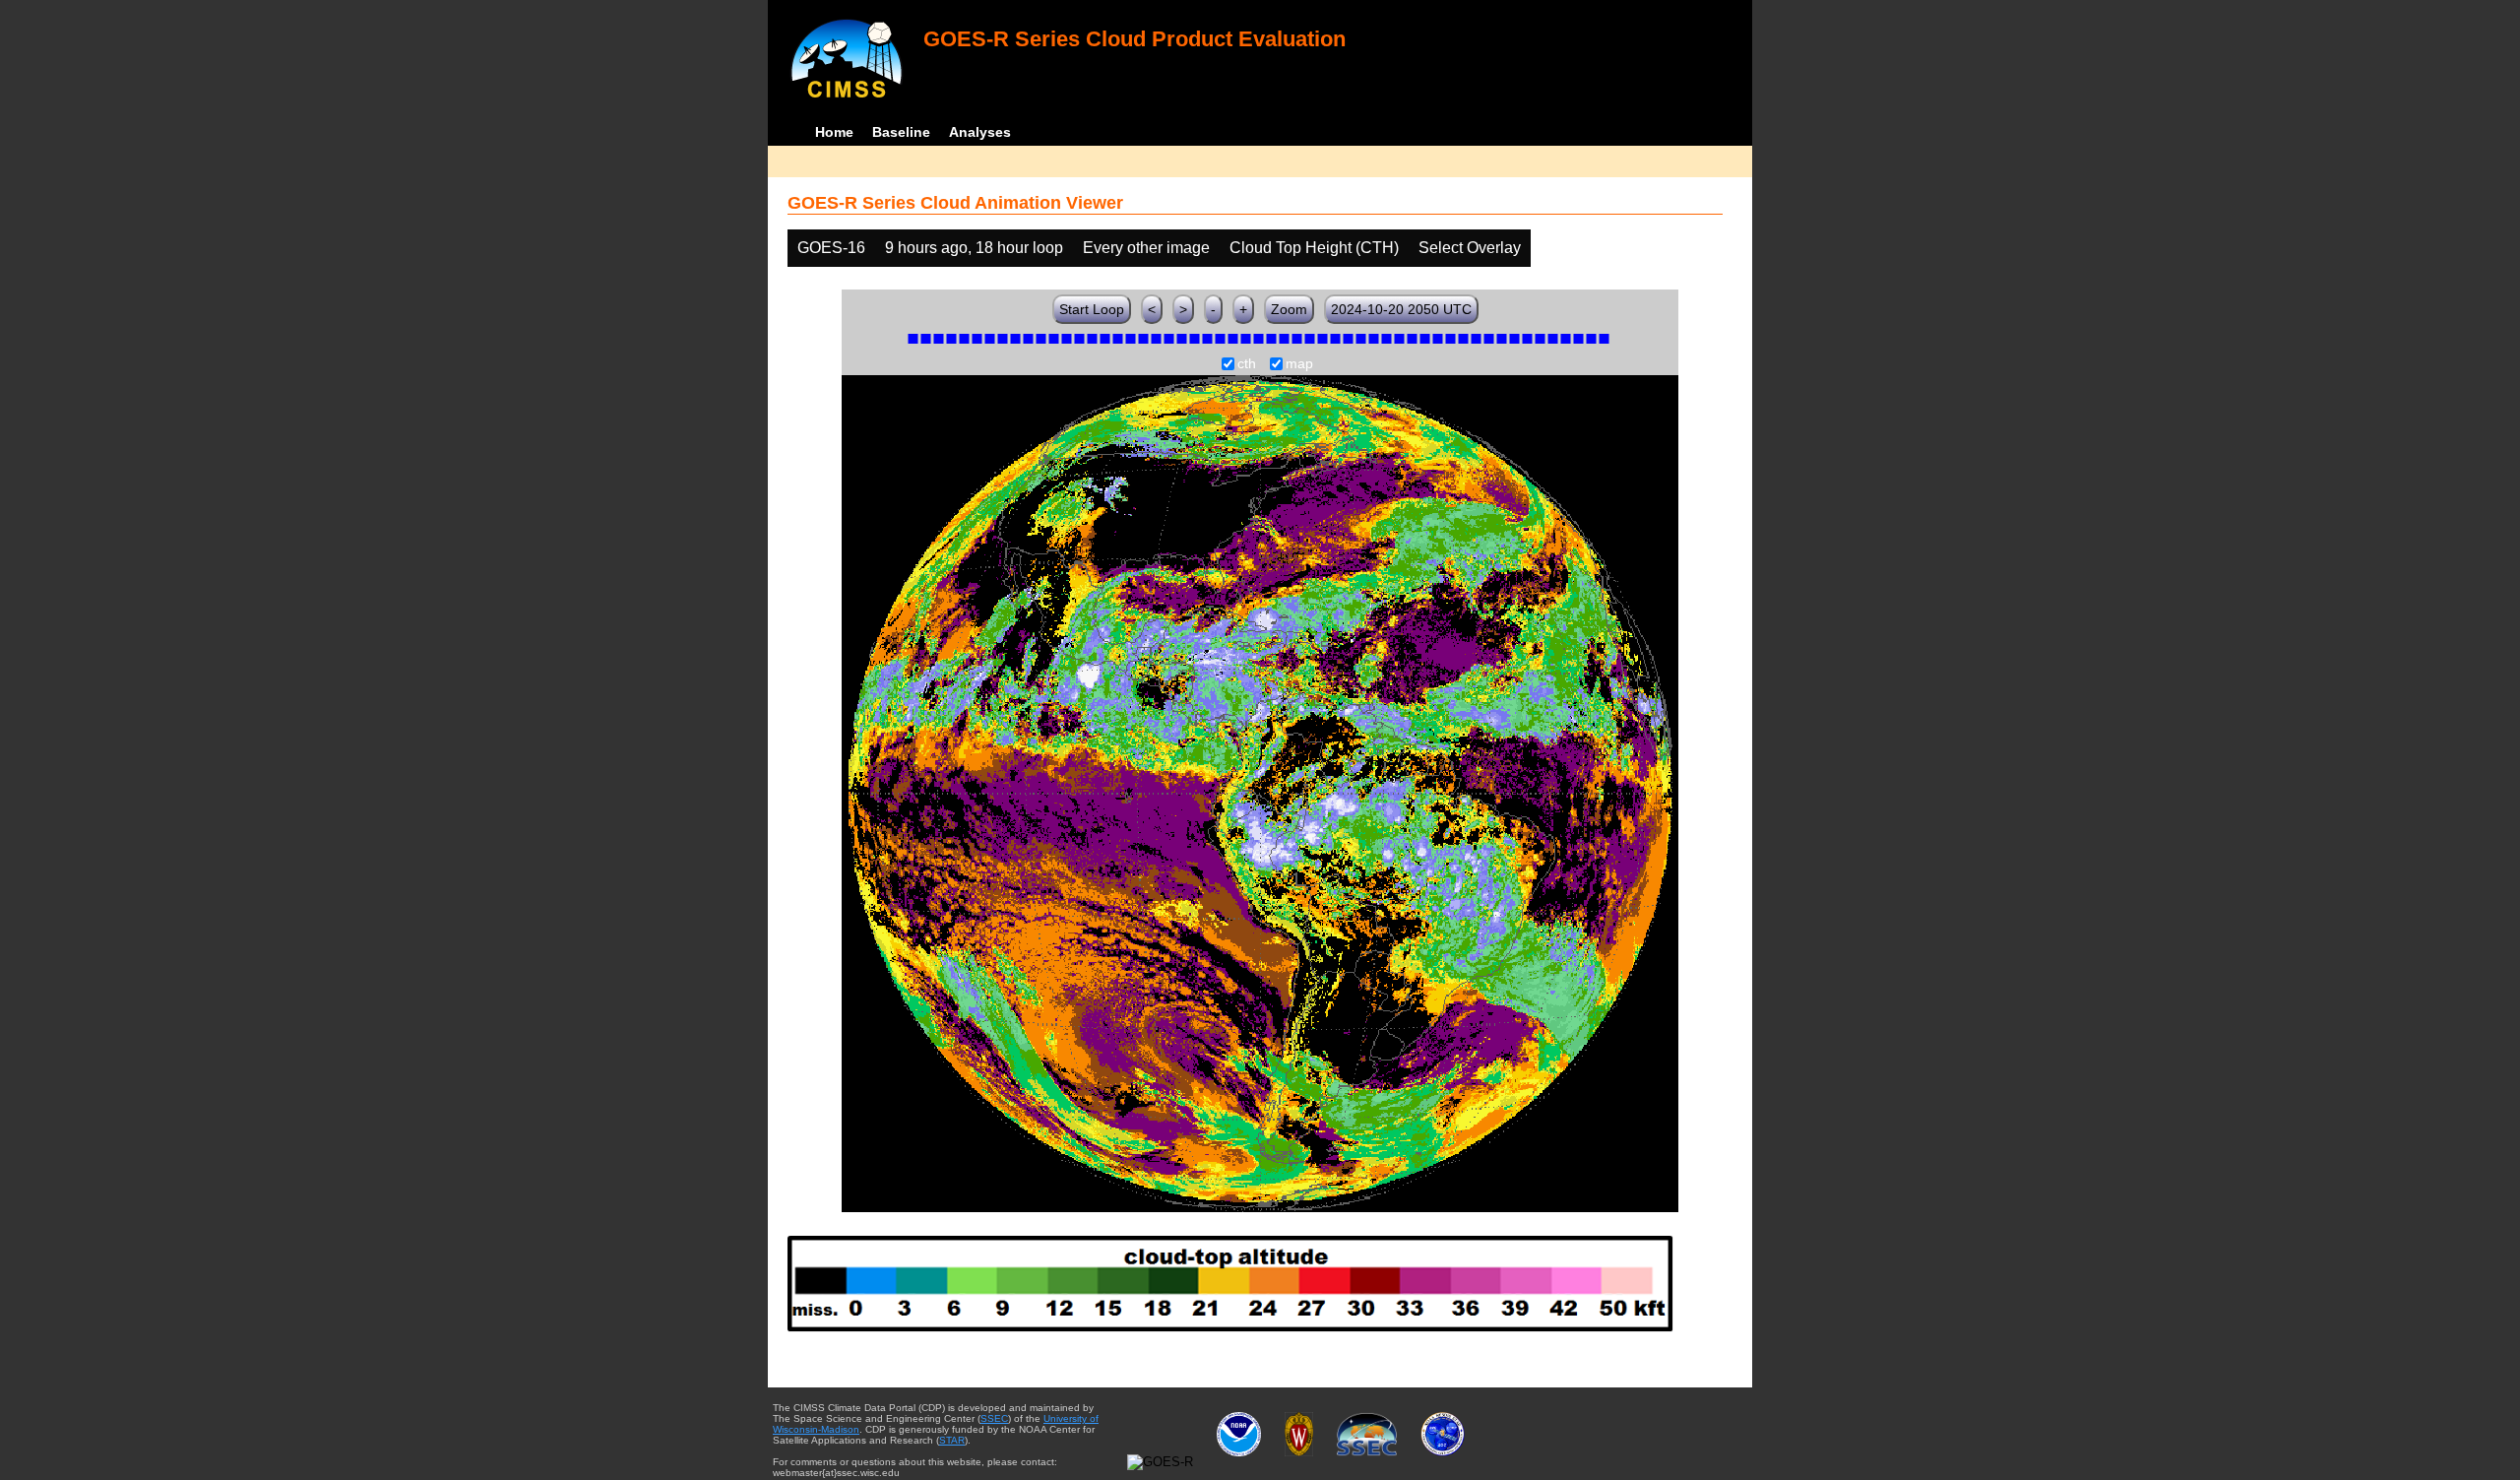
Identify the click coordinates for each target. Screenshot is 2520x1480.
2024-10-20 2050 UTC (1401, 309)
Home (834, 132)
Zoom (1289, 309)
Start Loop (1092, 309)
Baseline (901, 132)
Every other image (1146, 248)
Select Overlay (1470, 248)
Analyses (980, 132)
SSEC (994, 1418)
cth (1247, 364)
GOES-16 (831, 248)
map (1299, 364)
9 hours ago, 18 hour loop (974, 248)
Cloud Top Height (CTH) (1314, 248)
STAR (952, 1440)
